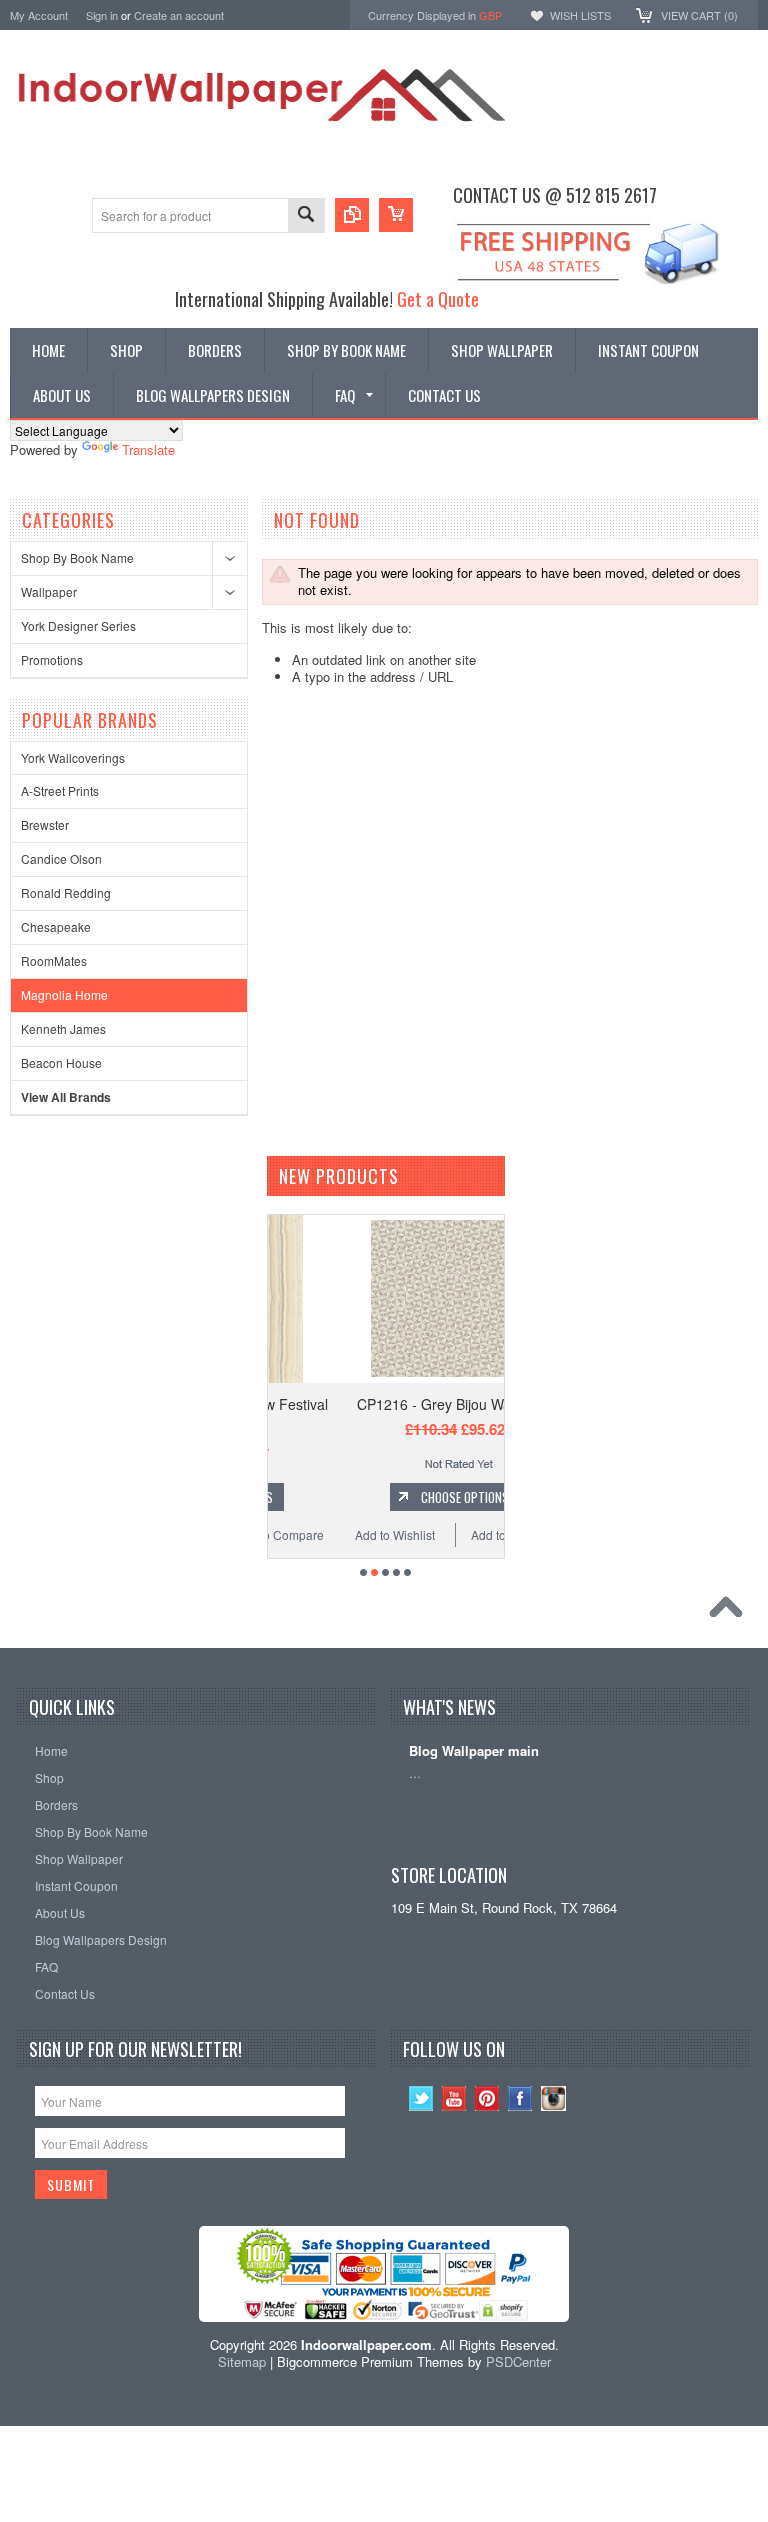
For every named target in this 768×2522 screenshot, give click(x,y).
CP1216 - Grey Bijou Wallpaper (386, 1404)
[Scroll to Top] (731, 1612)
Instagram (553, 2098)
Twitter (421, 2098)
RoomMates (54, 960)
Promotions (52, 659)
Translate (148, 449)
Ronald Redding (66, 892)
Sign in (102, 15)
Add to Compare (446, 1534)
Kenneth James (63, 1028)
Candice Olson (61, 858)
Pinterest (487, 2098)
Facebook (520, 2098)
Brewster (45, 824)
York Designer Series (78, 625)
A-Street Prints (60, 790)
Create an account (179, 15)
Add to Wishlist (326, 1534)
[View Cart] (396, 215)
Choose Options (397, 1497)
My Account (39, 15)
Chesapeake (56, 926)
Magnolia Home (64, 994)
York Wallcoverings (73, 757)
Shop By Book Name (77, 557)
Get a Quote (438, 298)
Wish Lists (580, 15)
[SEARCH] (306, 216)
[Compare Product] (352, 215)
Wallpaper (49, 591)
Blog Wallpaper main (474, 1751)
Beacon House (61, 1062)
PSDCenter (518, 2361)
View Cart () (699, 15)
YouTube (454, 2098)
